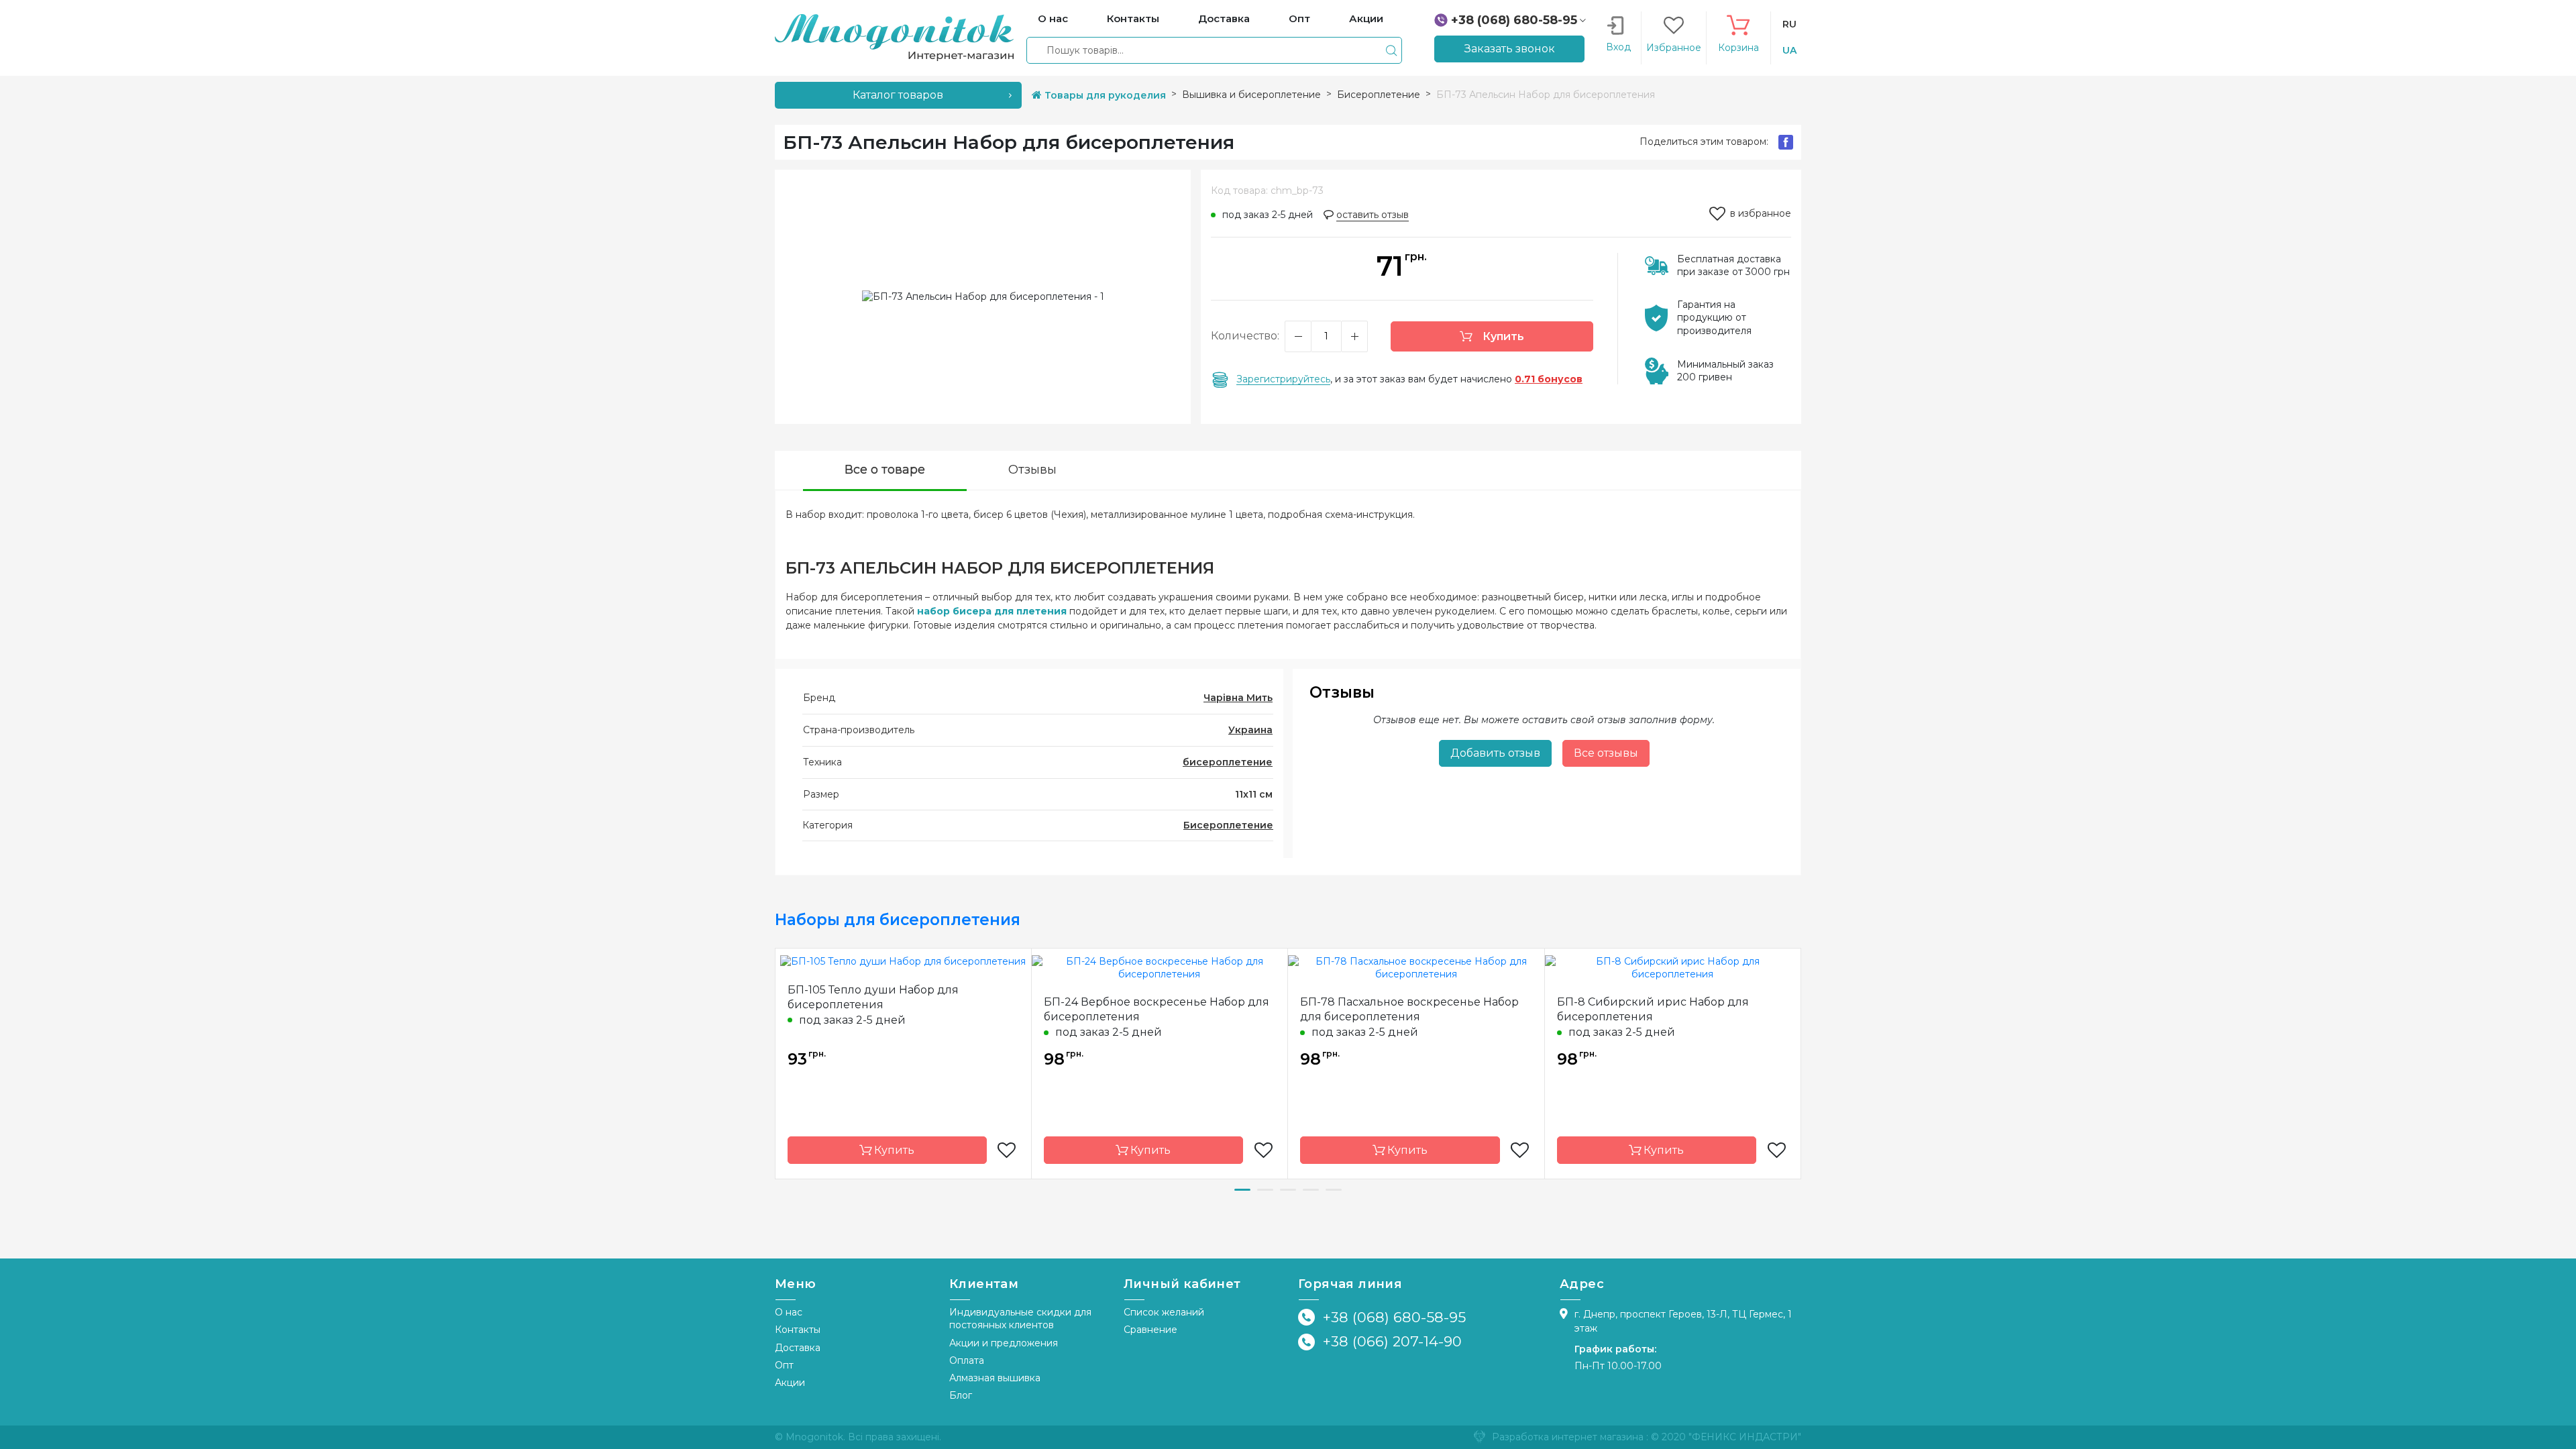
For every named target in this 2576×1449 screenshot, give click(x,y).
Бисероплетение (1228, 825)
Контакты (798, 1330)
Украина (1250, 730)
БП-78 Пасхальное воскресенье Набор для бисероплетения (1409, 1009)
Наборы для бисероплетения (898, 920)
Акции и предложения (1004, 1343)
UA (1789, 50)
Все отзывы (1606, 753)
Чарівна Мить (1238, 698)
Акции (790, 1383)
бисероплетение (1228, 762)
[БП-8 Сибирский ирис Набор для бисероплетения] (1673, 967)
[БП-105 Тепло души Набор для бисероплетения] (903, 961)
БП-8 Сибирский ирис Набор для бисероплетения (1653, 1009)
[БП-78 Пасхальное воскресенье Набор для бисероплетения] (1416, 967)
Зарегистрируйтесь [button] (1283, 379)
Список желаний (1164, 1312)
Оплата (967, 1360)
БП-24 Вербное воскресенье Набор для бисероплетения (1157, 1009)
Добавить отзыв (1495, 753)
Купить (1502, 336)
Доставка (798, 1348)
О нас (789, 1312)
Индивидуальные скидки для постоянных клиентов (1020, 1319)
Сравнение (1150, 1330)
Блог (961, 1395)
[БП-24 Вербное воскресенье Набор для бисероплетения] (1160, 967)
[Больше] (1354, 336)
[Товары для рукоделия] (894, 37)
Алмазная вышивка (995, 1378)
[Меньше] (1298, 336)
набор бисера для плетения (992, 611)
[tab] (885, 471)
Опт (784, 1365)
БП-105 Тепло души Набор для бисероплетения (873, 997)
